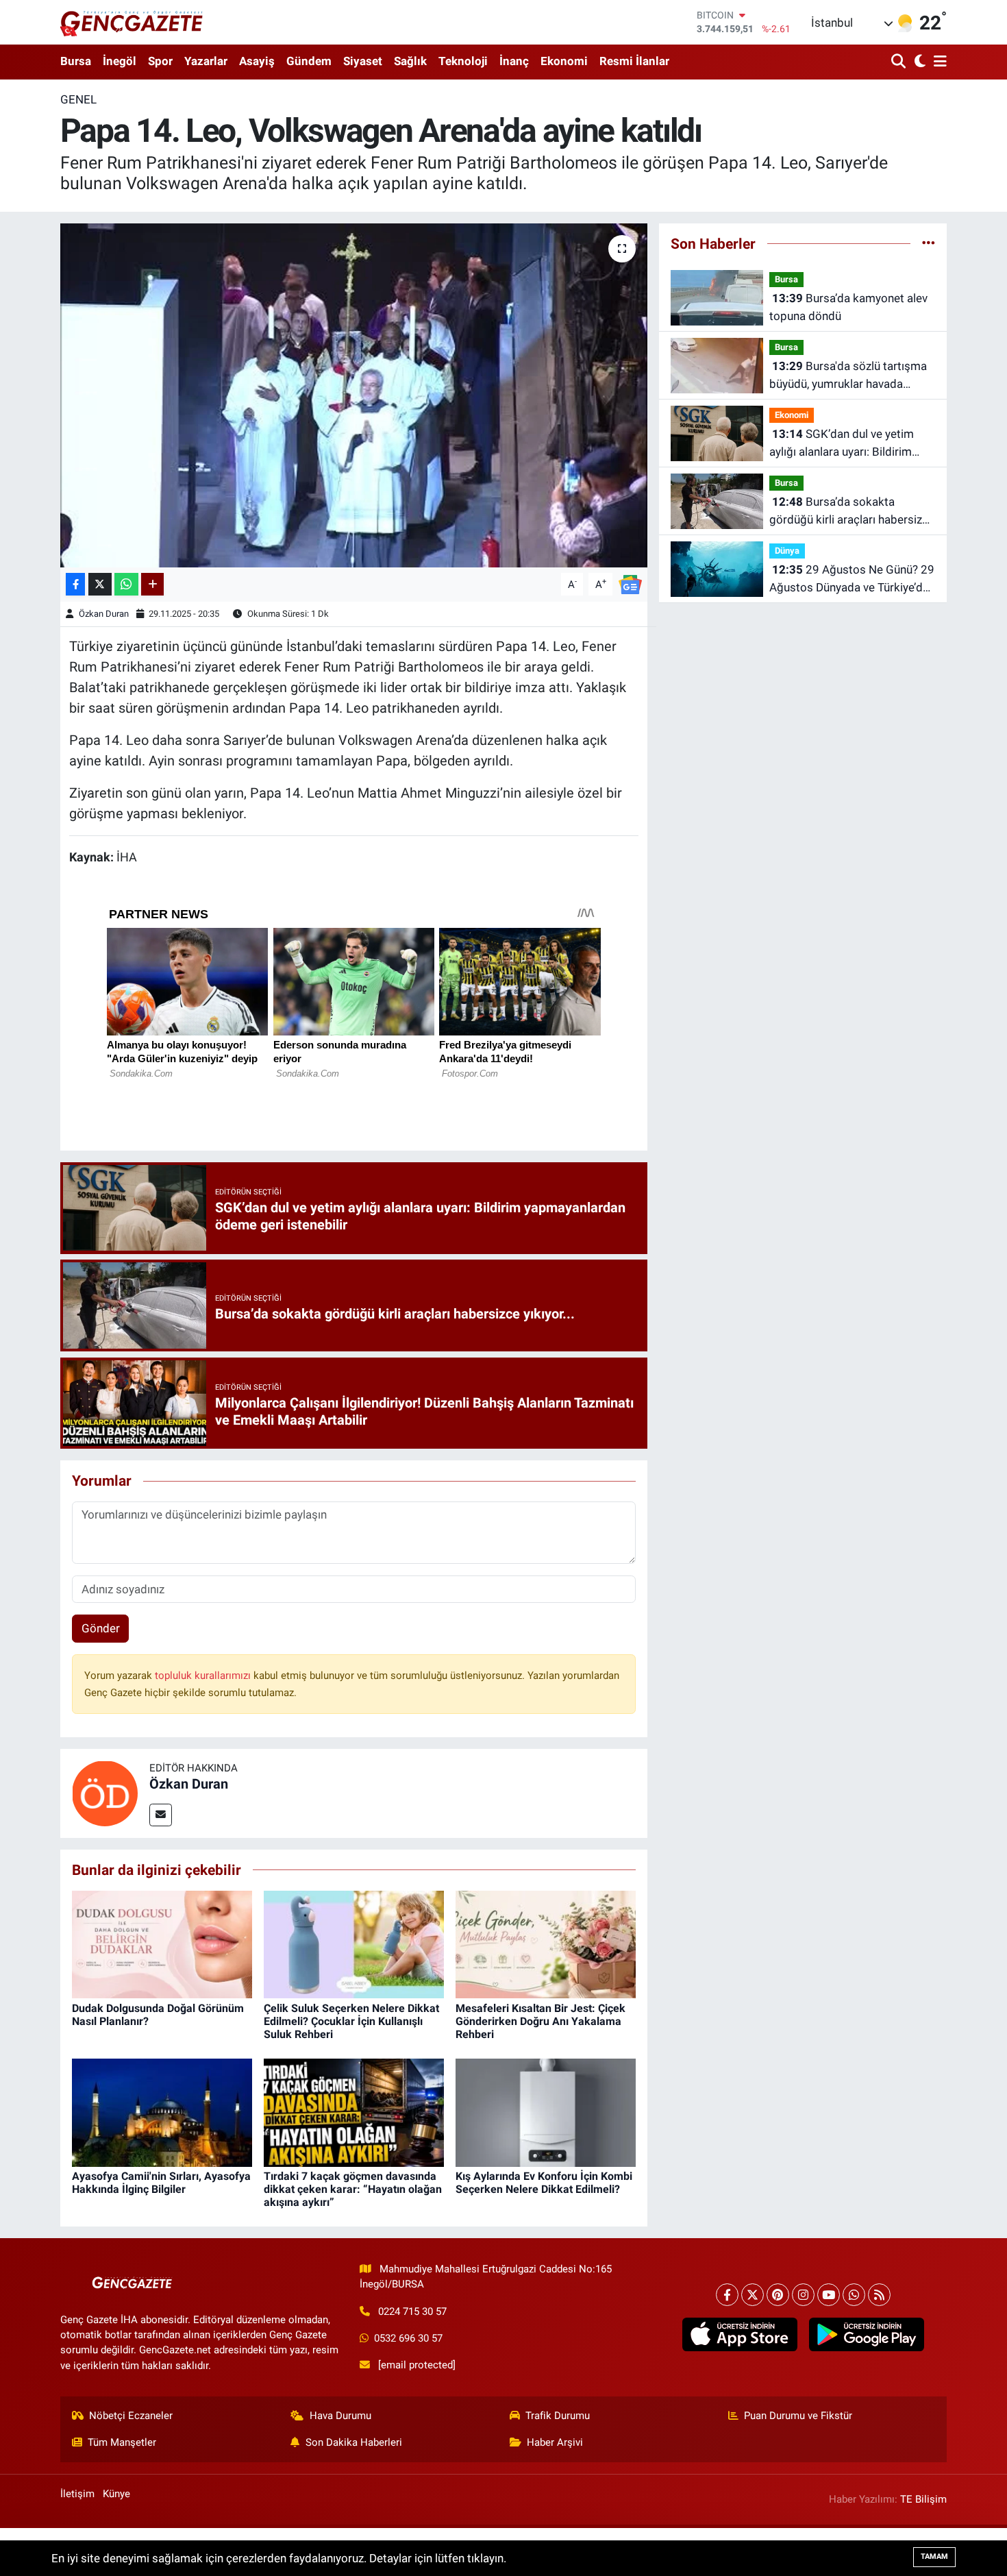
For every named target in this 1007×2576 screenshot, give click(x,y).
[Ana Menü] (938, 62)
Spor (160, 61)
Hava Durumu (340, 2416)
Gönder (101, 1628)
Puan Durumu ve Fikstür (798, 2416)
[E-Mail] (161, 1815)
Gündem (309, 61)
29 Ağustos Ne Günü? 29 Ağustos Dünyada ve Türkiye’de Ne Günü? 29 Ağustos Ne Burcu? (852, 579)
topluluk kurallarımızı (204, 1676)
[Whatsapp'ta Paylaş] (126, 584)
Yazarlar (206, 61)
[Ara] (900, 62)
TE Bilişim (923, 2499)
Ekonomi (564, 61)
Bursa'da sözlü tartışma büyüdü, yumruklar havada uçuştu (848, 376)
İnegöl (120, 61)
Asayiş (257, 61)
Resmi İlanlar (634, 61)
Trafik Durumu (558, 2416)
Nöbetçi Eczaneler (131, 2416)
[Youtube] (829, 2295)
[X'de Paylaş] (100, 584)
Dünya (787, 551)
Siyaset (363, 61)
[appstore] (739, 2335)
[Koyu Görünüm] (918, 62)
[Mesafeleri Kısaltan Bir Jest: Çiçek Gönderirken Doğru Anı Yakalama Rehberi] (546, 1943)
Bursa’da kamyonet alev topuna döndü (848, 307)
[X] (753, 2295)
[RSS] (879, 2295)
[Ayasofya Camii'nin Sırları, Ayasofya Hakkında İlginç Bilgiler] (162, 2111)
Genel (78, 99)
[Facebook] (727, 2295)
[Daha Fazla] (152, 584)
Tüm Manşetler (122, 2442)
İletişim (77, 2494)
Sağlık (410, 61)
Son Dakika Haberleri (354, 2442)
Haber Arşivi (555, 2442)
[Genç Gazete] (132, 22)
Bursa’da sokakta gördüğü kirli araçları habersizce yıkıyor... (852, 512)
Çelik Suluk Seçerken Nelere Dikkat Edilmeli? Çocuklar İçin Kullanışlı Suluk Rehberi (351, 2021)
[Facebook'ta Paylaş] (75, 584)
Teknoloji (463, 61)
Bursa (76, 61)
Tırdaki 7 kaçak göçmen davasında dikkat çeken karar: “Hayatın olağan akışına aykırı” (353, 2189)
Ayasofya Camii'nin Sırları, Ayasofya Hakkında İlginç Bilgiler (161, 2183)
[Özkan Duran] (105, 1792)
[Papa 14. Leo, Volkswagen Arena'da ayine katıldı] (354, 395)
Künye (116, 2494)
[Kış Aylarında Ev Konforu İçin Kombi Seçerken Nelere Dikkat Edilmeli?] (546, 2111)
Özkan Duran (104, 614)
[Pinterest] (778, 2295)
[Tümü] (929, 243)
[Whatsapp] (854, 2295)
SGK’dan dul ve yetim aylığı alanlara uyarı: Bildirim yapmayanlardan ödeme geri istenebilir (843, 444)
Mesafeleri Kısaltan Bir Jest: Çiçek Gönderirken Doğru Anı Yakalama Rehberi (540, 2021)
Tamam (934, 2556)
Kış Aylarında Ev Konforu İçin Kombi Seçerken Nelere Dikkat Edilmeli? (544, 2183)
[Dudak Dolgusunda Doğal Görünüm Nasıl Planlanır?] (162, 1943)
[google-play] (866, 2335)
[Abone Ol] (630, 583)
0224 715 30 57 (412, 2311)
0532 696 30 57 (408, 2338)
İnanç (514, 61)
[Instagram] (803, 2295)
